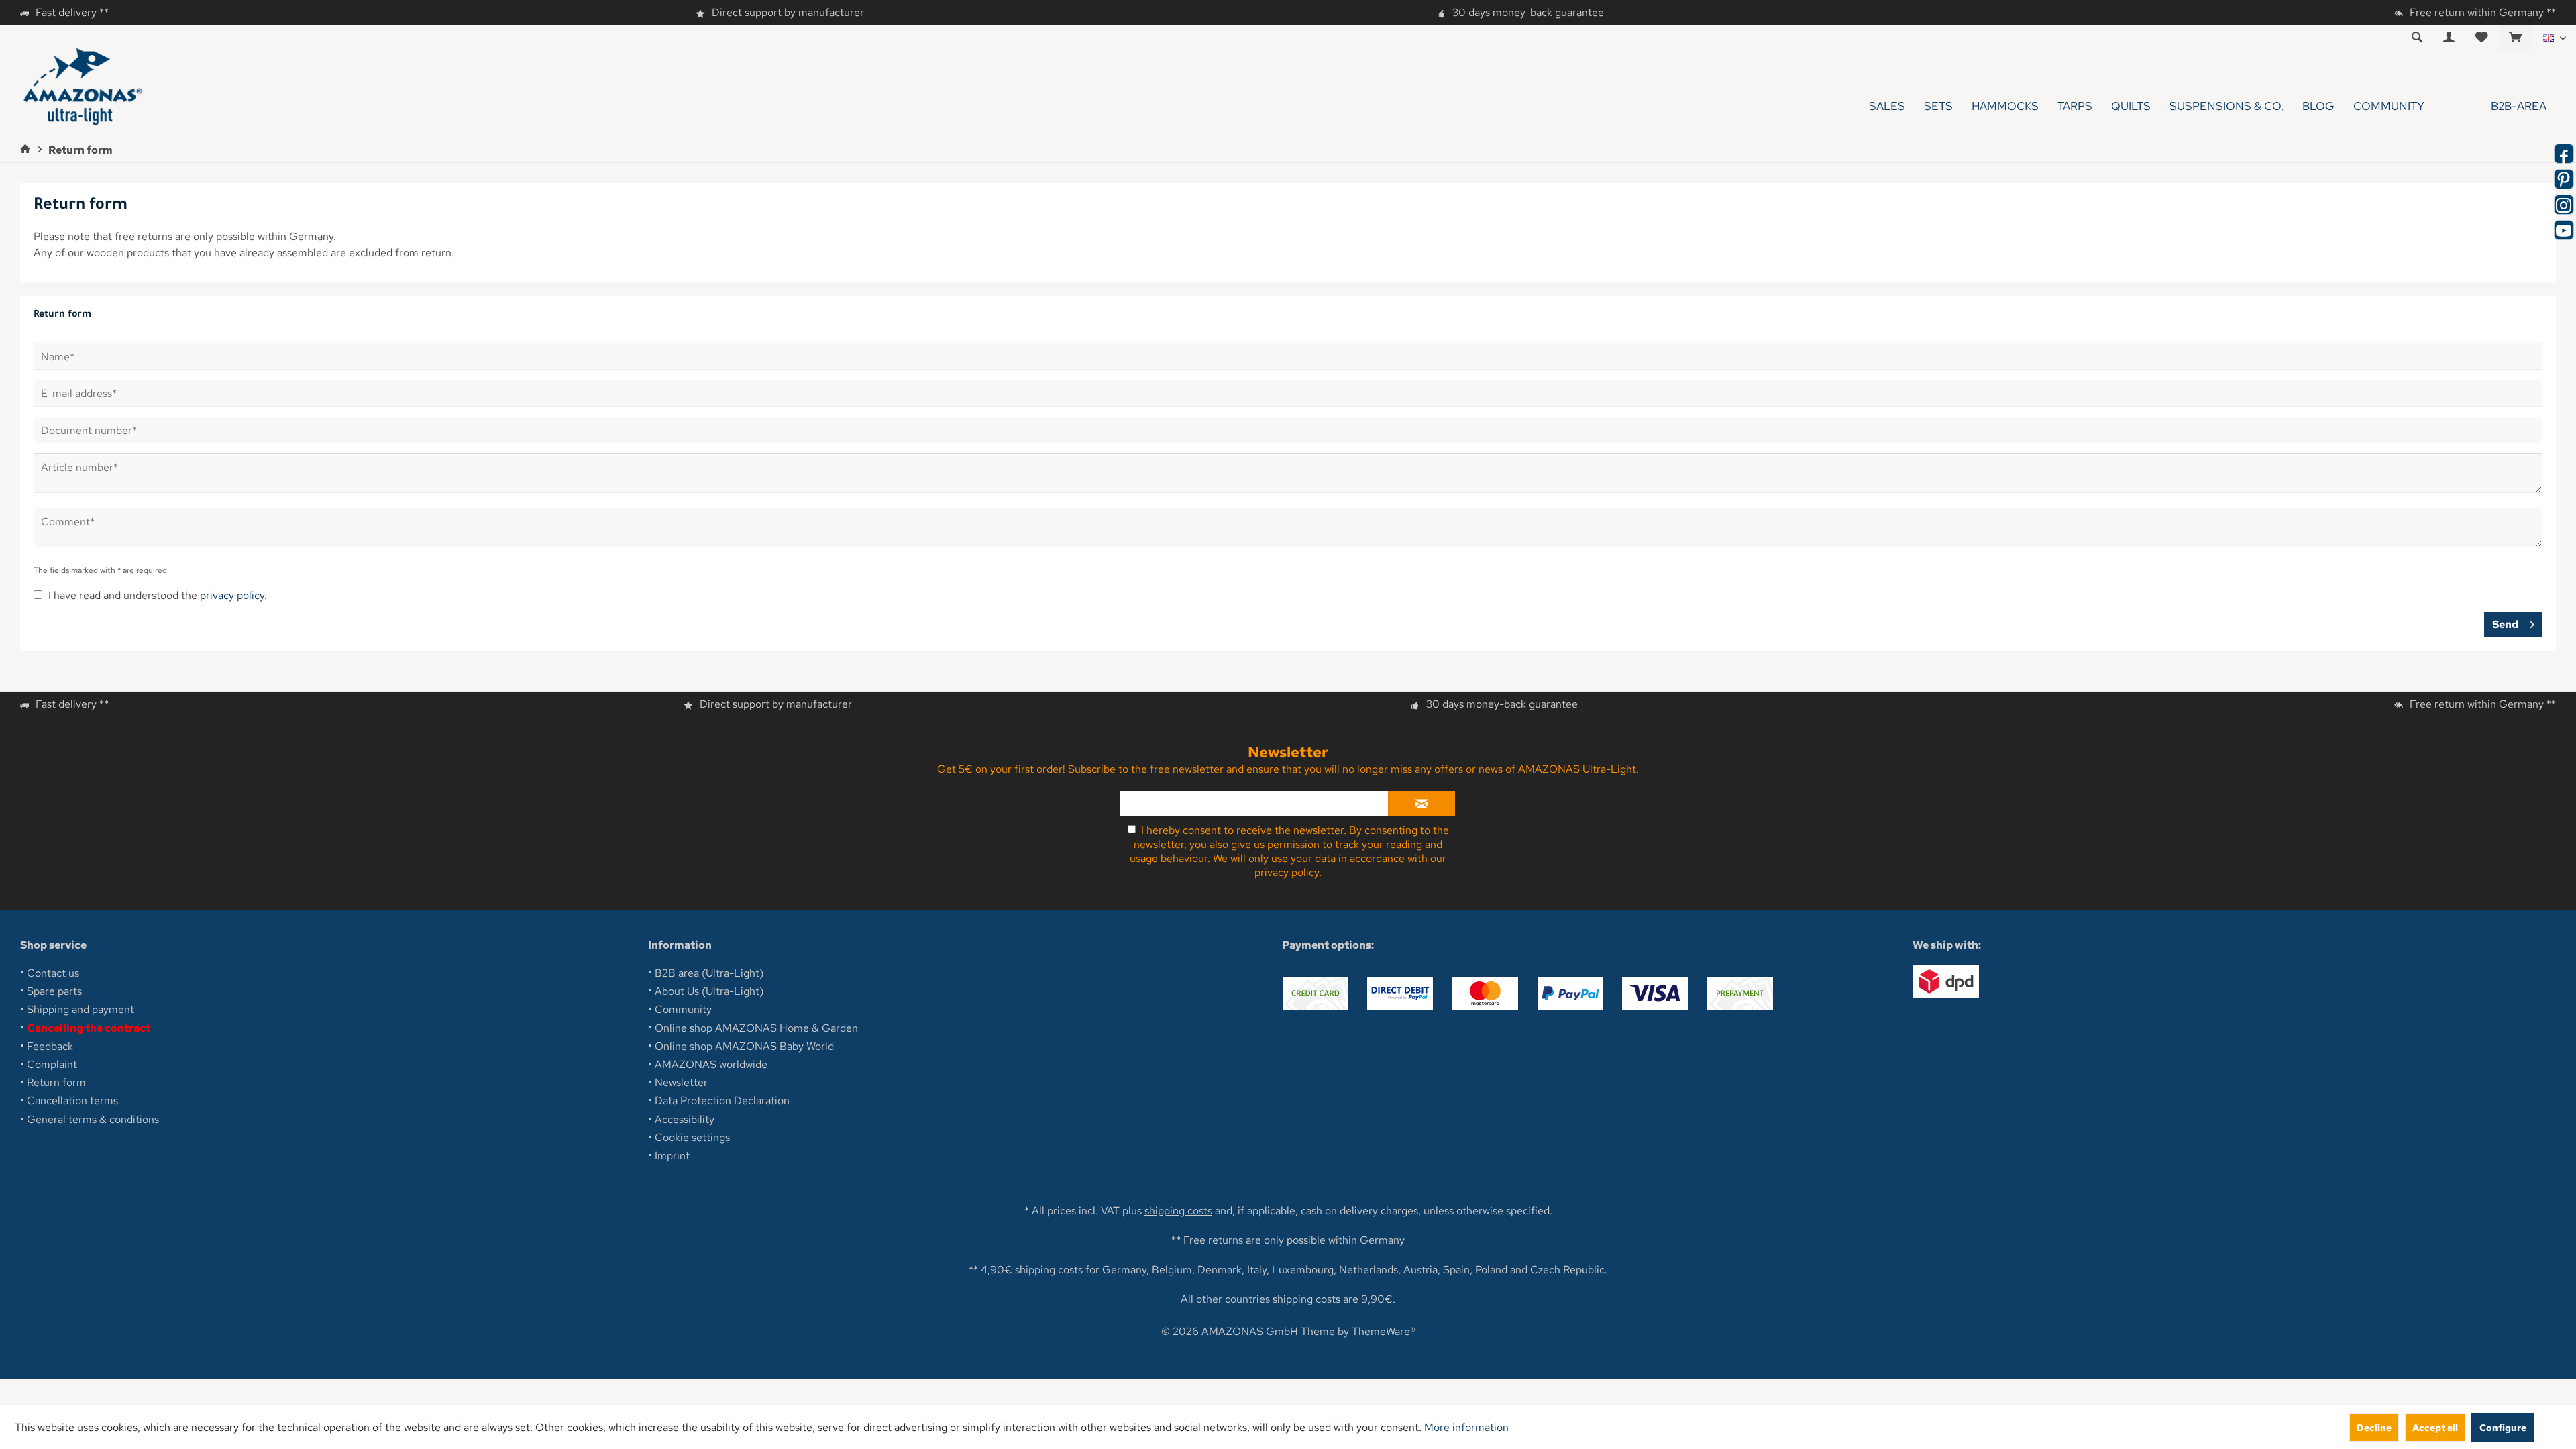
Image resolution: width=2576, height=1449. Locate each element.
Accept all (2435, 1427)
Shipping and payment (80, 1009)
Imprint (672, 1156)
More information (1466, 1427)
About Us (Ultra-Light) (709, 991)
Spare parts (54, 991)
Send (2505, 624)
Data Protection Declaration (722, 1101)
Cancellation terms (72, 1101)
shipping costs (1178, 1211)
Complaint (52, 1064)
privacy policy (232, 595)
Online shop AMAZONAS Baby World (744, 1046)
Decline (2374, 1427)
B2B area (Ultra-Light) (709, 973)
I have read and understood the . (158, 595)
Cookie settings (692, 1137)
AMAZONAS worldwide (711, 1064)
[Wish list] (2482, 38)
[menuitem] (2515, 38)
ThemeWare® (1384, 1331)
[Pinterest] (2564, 179)
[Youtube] (2564, 230)
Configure (2503, 1427)
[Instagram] (2564, 205)
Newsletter (681, 1082)
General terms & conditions (93, 1119)
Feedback (50, 1046)
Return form (56, 1082)
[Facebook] (2564, 154)
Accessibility (685, 1119)
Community (683, 1009)
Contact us (53, 973)
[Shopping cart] (2516, 38)
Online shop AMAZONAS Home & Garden (756, 1028)
